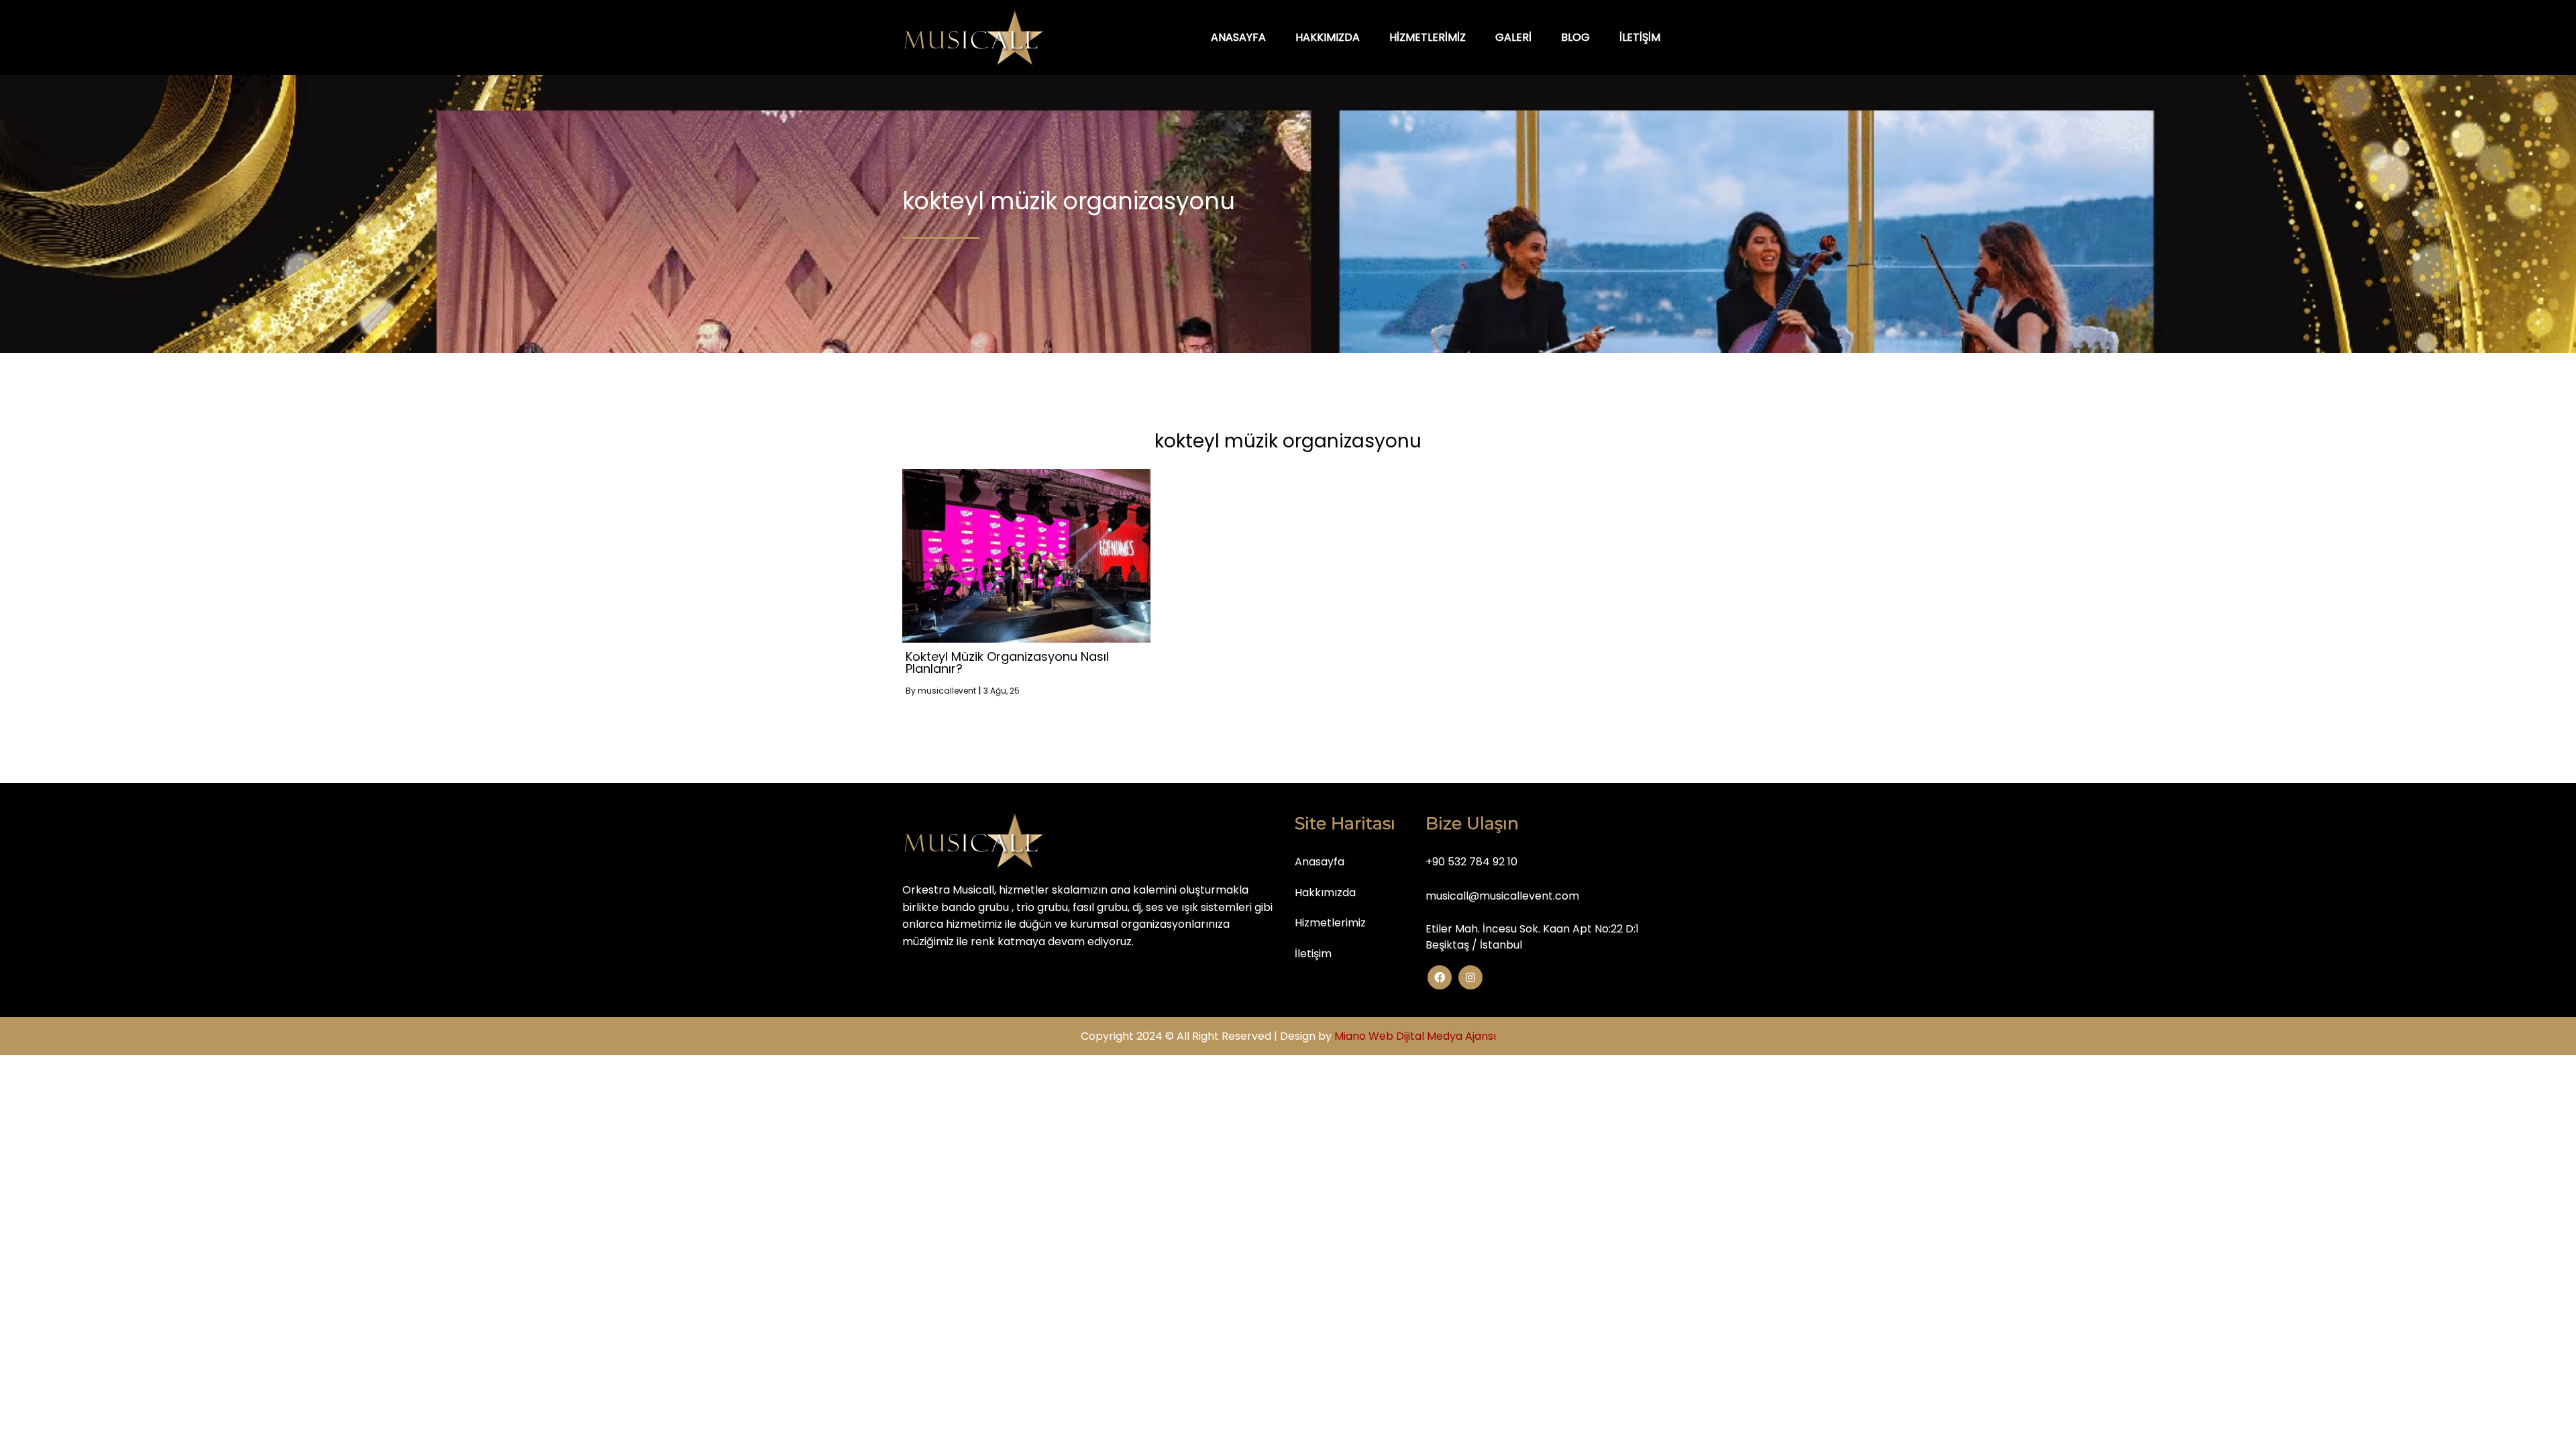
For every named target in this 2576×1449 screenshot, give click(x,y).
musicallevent (947, 691)
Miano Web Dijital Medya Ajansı (1415, 1036)
